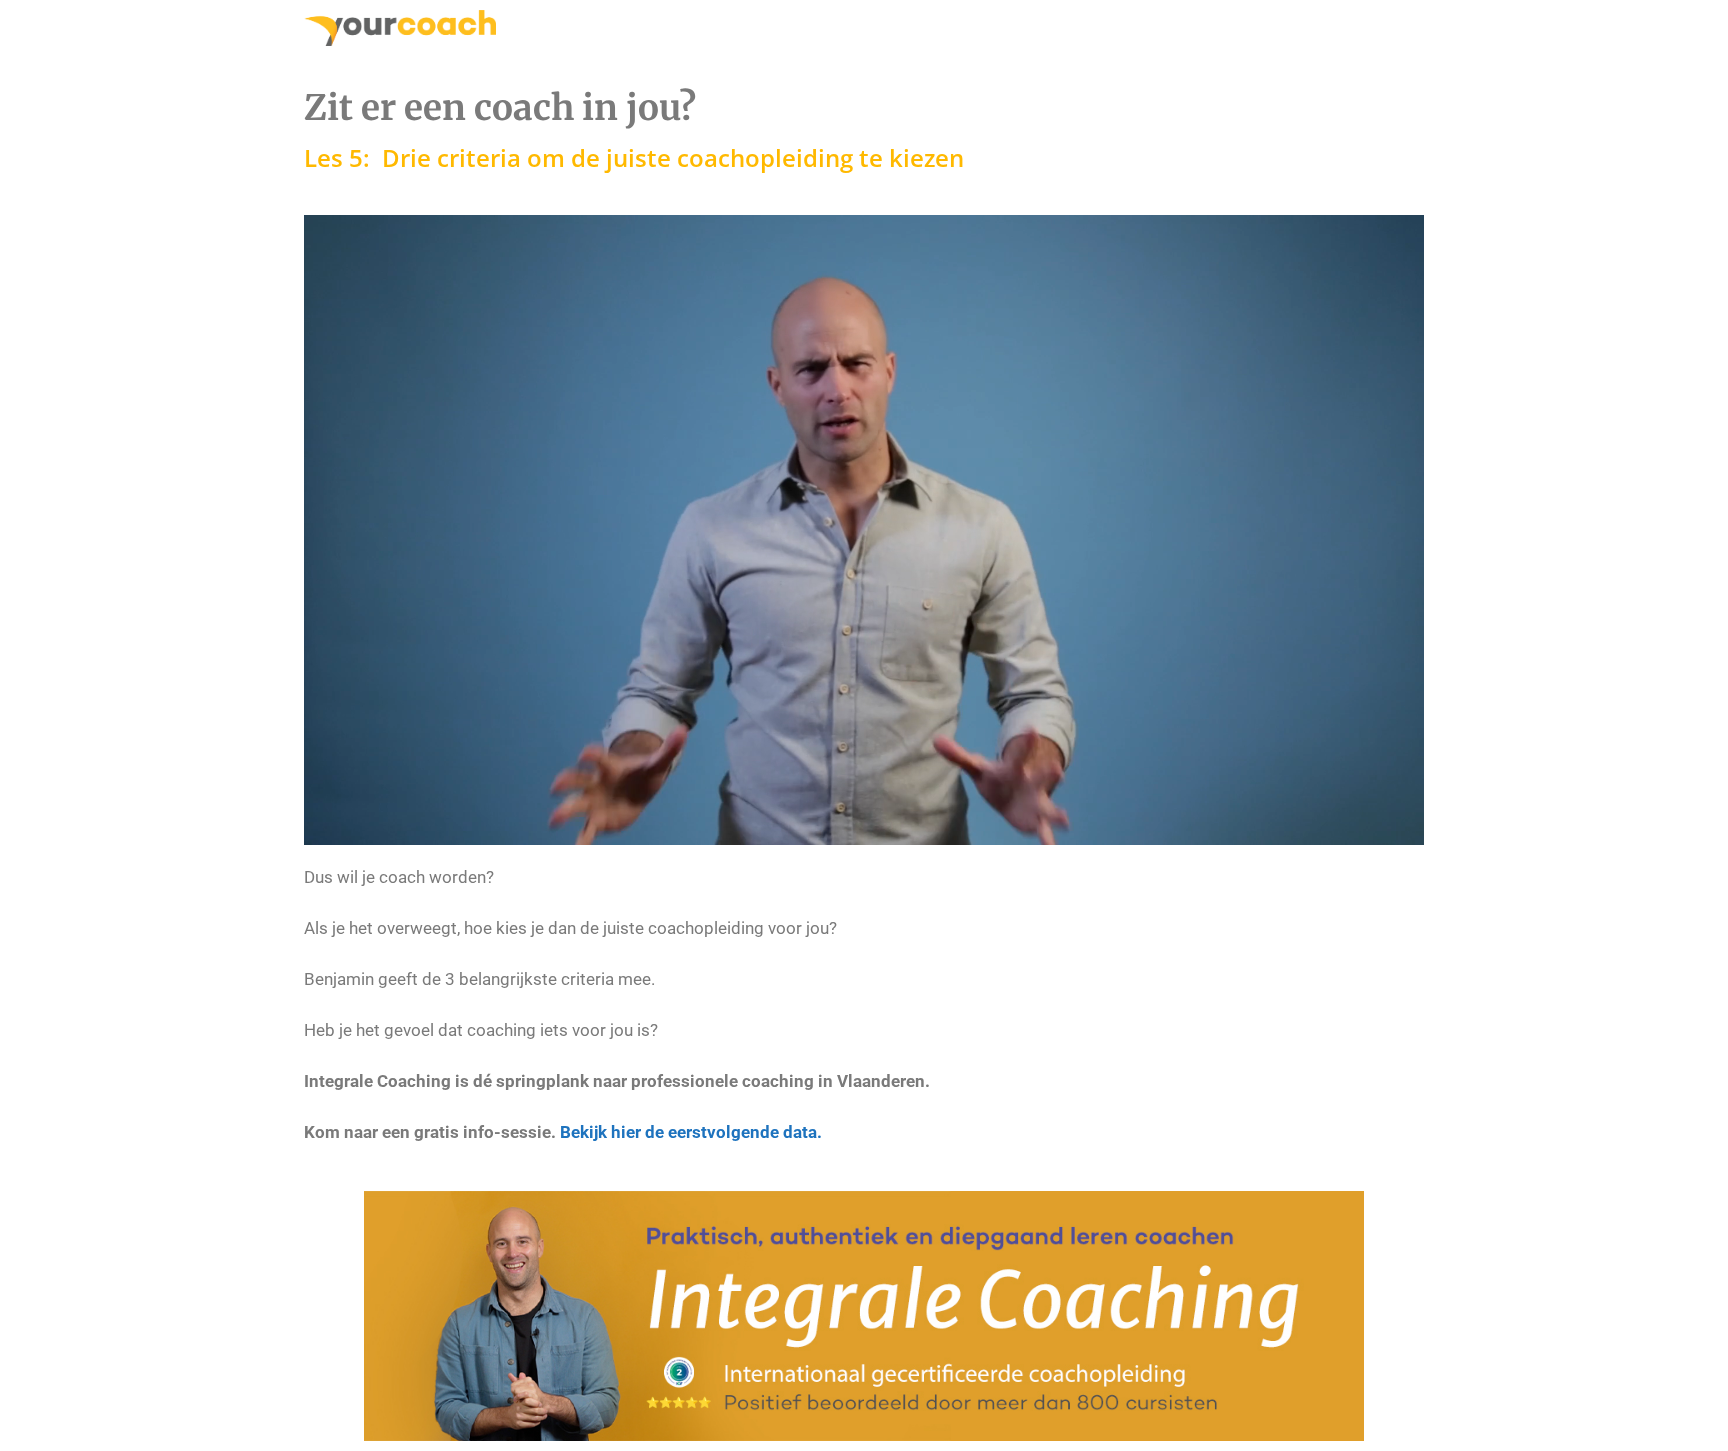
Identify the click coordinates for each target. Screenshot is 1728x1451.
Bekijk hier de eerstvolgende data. (691, 1132)
